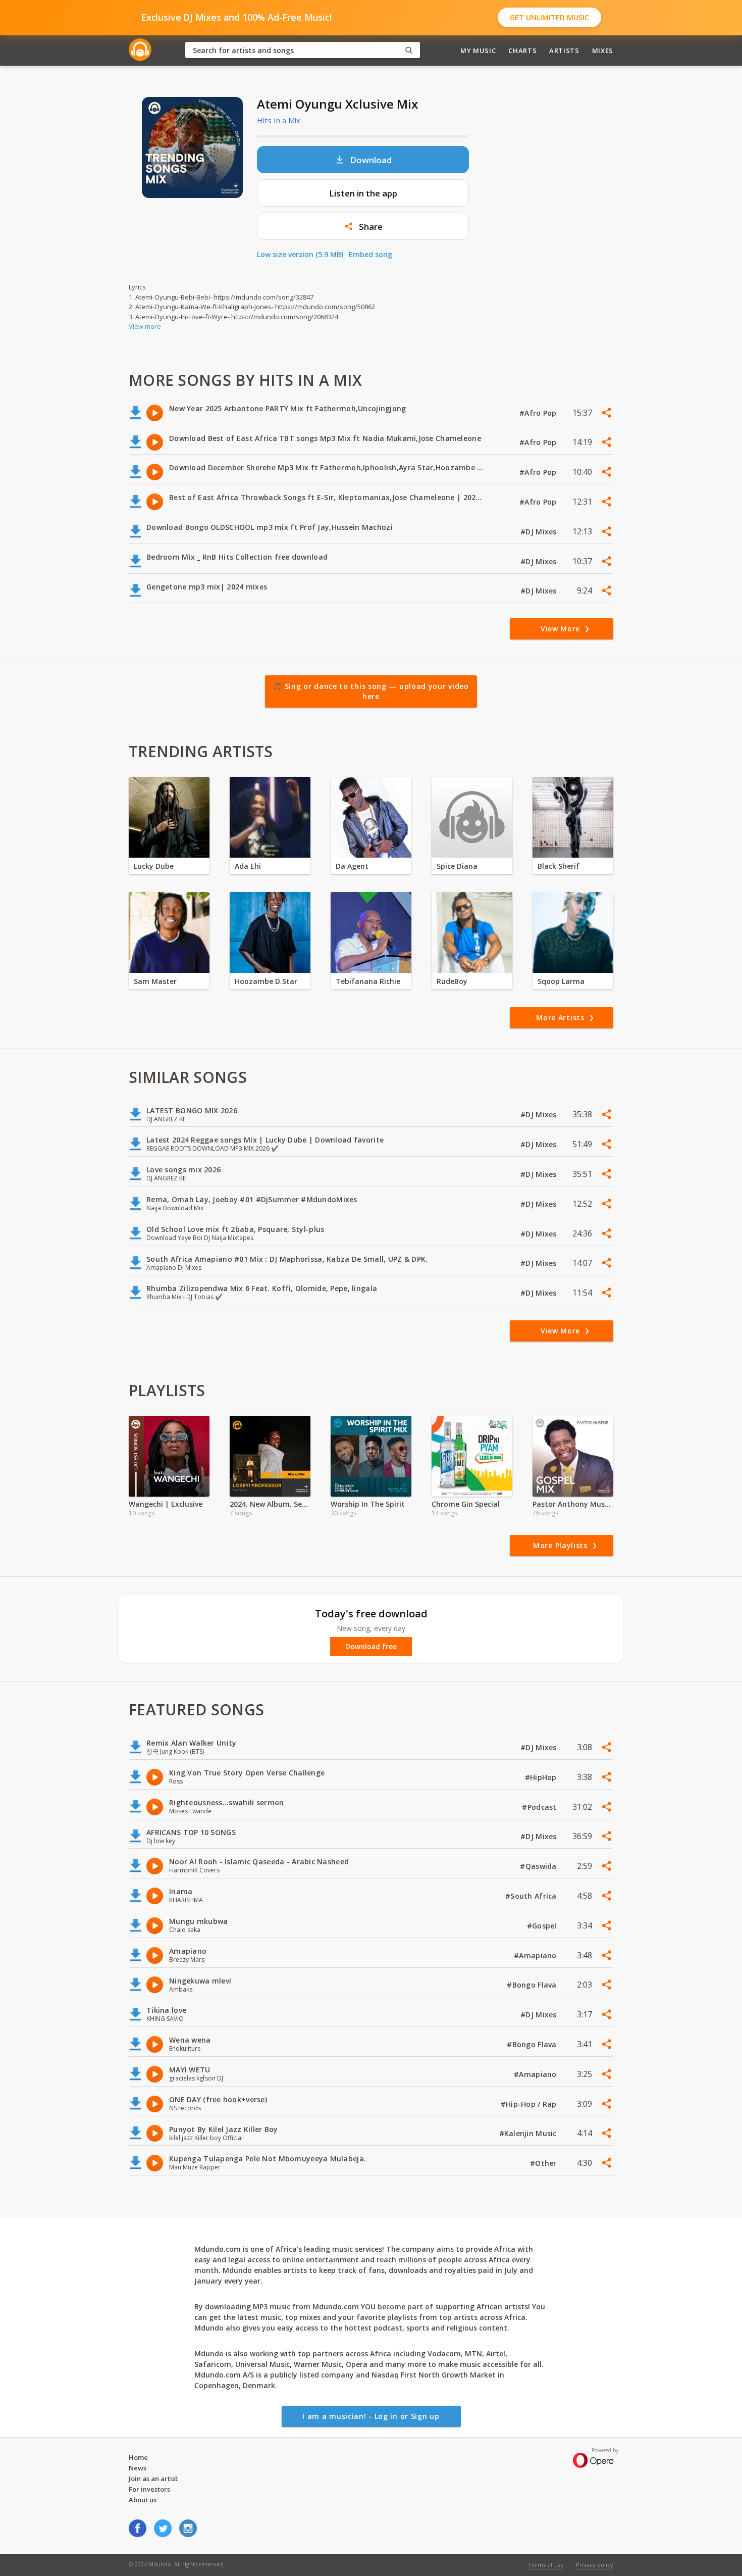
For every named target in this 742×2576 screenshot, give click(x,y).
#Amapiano (536, 1955)
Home (138, 2457)
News (138, 2468)
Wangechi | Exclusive (166, 1504)
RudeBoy (452, 981)
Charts (522, 51)
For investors (149, 2489)
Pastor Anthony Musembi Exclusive (573, 1504)
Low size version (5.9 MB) (300, 254)
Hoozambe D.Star (266, 981)
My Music (478, 51)
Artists (564, 51)
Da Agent (352, 866)
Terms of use (546, 2565)
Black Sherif (559, 866)
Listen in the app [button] (363, 193)
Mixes (603, 51)
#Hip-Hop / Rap (530, 2104)
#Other (544, 2163)
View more (145, 326)
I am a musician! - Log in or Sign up (371, 2416)
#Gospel (543, 1926)
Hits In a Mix (279, 120)
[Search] (409, 50)
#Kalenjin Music (529, 2133)
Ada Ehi (248, 866)
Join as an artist (153, 2479)
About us (143, 2500)
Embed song (370, 254)
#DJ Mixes (540, 532)
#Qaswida (539, 1866)
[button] (363, 226)
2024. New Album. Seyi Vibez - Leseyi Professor (270, 1504)
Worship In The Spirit (368, 1504)
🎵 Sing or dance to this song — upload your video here (371, 691)
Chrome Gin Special (466, 1504)
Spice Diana (457, 866)
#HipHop (542, 1777)
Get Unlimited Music (549, 17)
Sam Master (155, 981)
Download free (371, 1647)
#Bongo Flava (533, 1985)
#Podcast (540, 1807)
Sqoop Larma (561, 981)
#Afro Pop (539, 413)
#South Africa (532, 1896)
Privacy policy (595, 2565)
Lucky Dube (154, 866)
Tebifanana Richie (368, 981)
